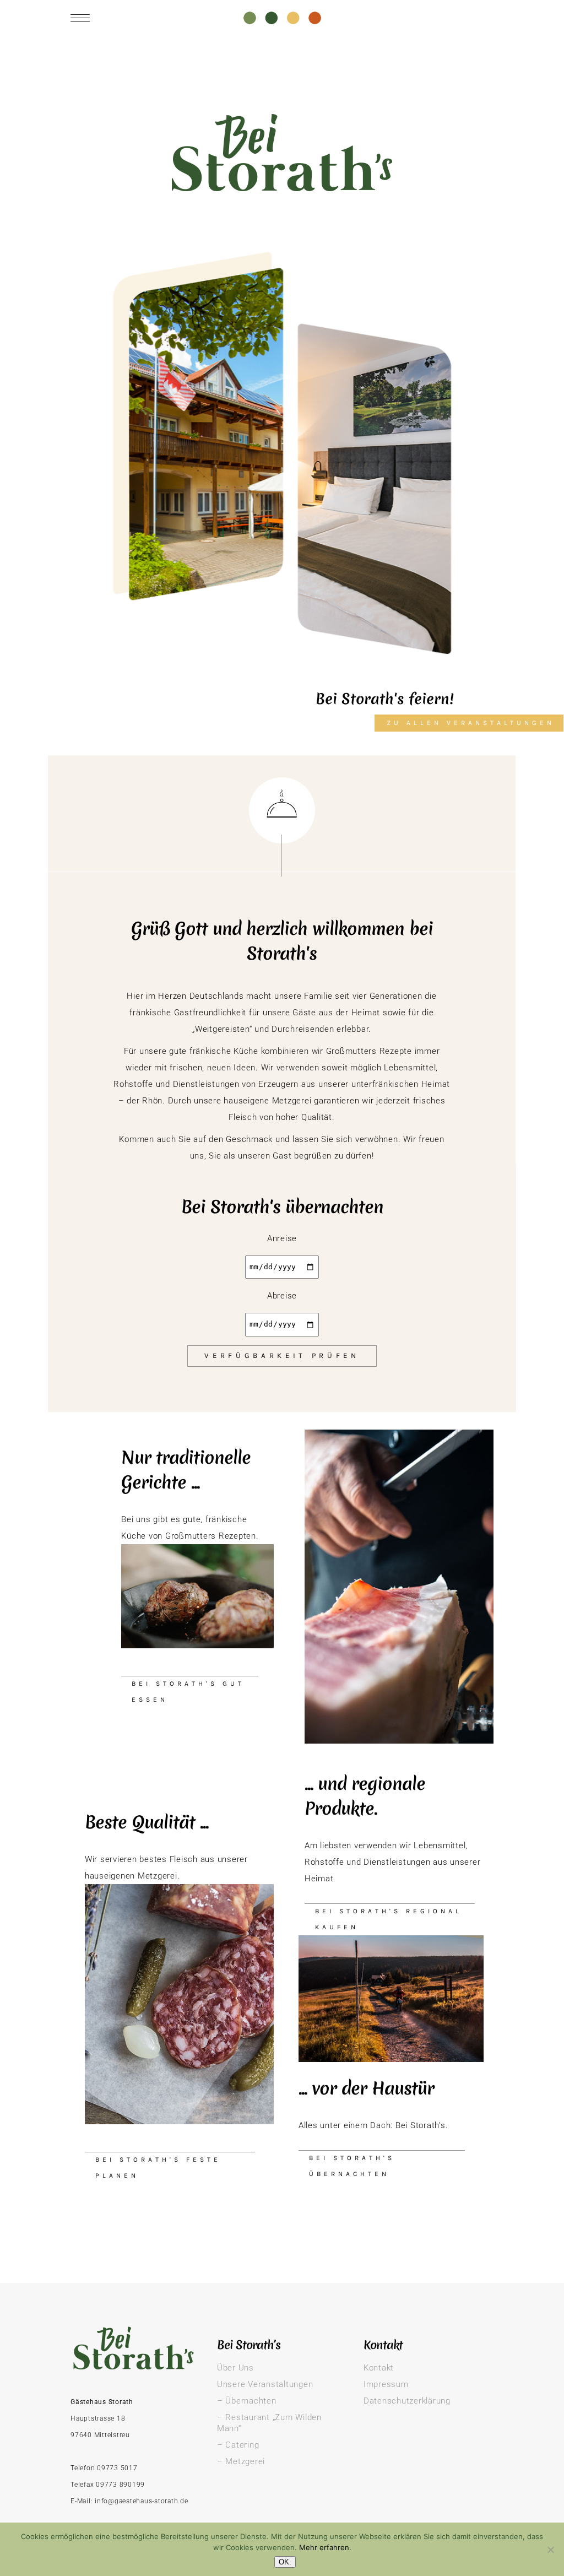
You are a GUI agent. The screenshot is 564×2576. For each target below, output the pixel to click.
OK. (285, 2562)
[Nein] (550, 2550)
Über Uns (235, 2368)
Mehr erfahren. (325, 2547)
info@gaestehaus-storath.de (142, 2501)
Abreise (282, 1296)
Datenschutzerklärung (407, 2401)
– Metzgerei (241, 2461)
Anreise (282, 1238)
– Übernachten (247, 2401)
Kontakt (379, 2368)
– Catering (238, 2445)
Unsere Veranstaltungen (265, 2384)
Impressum (386, 2384)
